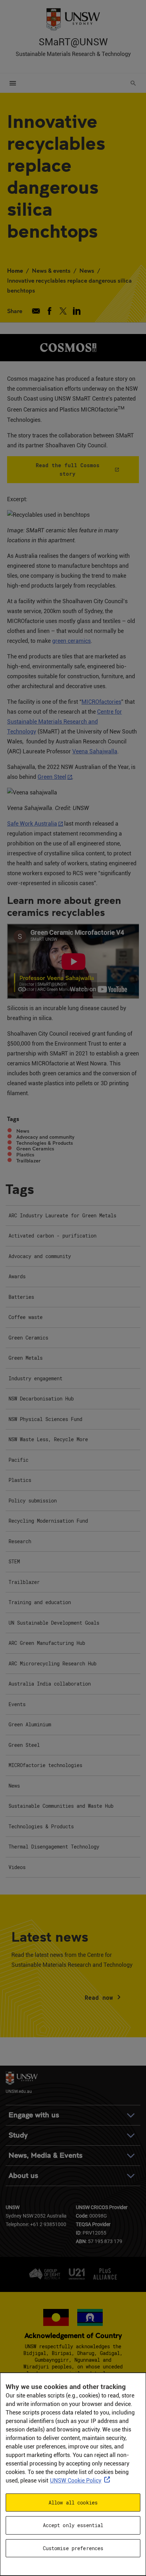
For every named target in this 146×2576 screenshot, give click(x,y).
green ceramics (71, 641)
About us (23, 2176)
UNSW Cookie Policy (76, 2481)
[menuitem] (73, 1216)
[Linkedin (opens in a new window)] (77, 311)
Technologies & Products (45, 1143)
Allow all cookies (73, 2503)
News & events (51, 270)
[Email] (36, 311)
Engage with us (34, 2115)
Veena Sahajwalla (95, 751)
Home (15, 270)
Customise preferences (73, 2548)
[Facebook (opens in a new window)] (49, 311)
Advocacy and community (45, 1137)
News (87, 270)
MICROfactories (101, 702)
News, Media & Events (46, 2155)
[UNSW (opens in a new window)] (73, 19)
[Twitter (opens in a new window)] (63, 311)
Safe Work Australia (32, 824)
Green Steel (52, 777)
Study (18, 2135)
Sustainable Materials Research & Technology (73, 54)
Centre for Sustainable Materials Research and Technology (64, 722)
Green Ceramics (35, 1149)
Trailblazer (29, 1161)
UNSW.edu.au (19, 2091)
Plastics (25, 1155)
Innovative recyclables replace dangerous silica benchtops (69, 285)
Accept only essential (73, 2525)
